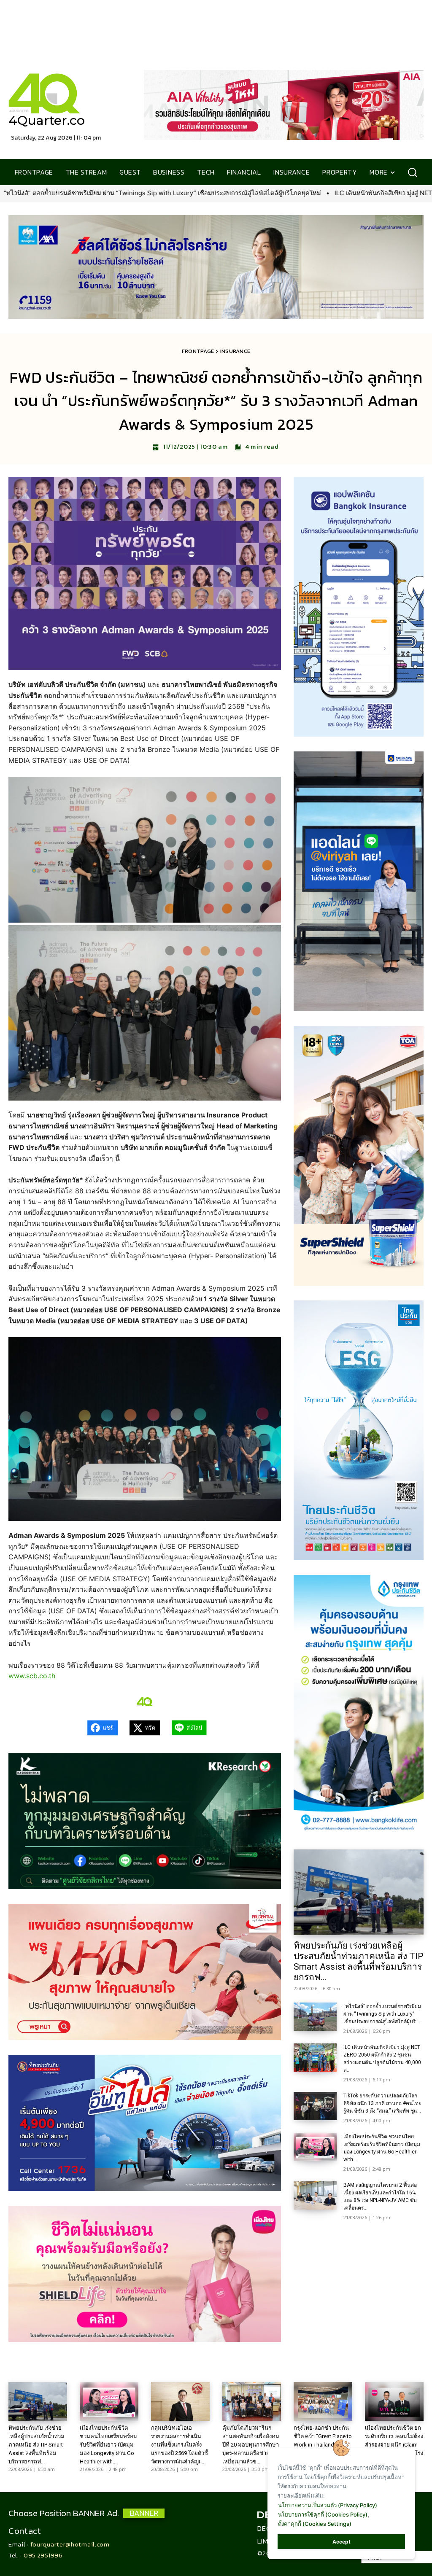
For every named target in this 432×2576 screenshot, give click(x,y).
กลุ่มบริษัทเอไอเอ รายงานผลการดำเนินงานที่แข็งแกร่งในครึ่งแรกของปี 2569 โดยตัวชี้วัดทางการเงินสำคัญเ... (180, 2445)
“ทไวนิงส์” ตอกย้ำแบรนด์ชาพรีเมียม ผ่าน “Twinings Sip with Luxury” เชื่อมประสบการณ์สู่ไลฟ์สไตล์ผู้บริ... (382, 2014)
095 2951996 (43, 2555)
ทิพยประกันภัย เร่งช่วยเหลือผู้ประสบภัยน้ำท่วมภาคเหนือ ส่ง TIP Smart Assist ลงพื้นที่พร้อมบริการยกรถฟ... (359, 1961)
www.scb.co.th (32, 1676)
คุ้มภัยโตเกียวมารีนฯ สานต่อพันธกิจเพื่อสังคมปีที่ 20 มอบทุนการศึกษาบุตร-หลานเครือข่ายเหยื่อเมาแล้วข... (251, 2445)
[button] (412, 172)
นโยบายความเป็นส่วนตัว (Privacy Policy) (328, 2505)
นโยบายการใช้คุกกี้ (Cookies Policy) (323, 2514)
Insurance (235, 351)
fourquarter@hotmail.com (70, 2544)
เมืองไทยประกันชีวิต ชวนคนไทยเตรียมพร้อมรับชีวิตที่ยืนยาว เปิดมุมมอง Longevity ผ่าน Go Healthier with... (108, 2445)
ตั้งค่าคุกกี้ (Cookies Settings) (315, 2524)
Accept (342, 2542)
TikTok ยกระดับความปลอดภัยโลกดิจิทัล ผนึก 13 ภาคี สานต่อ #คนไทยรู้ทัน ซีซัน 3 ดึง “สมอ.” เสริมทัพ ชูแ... (382, 2103)
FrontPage (198, 351)
